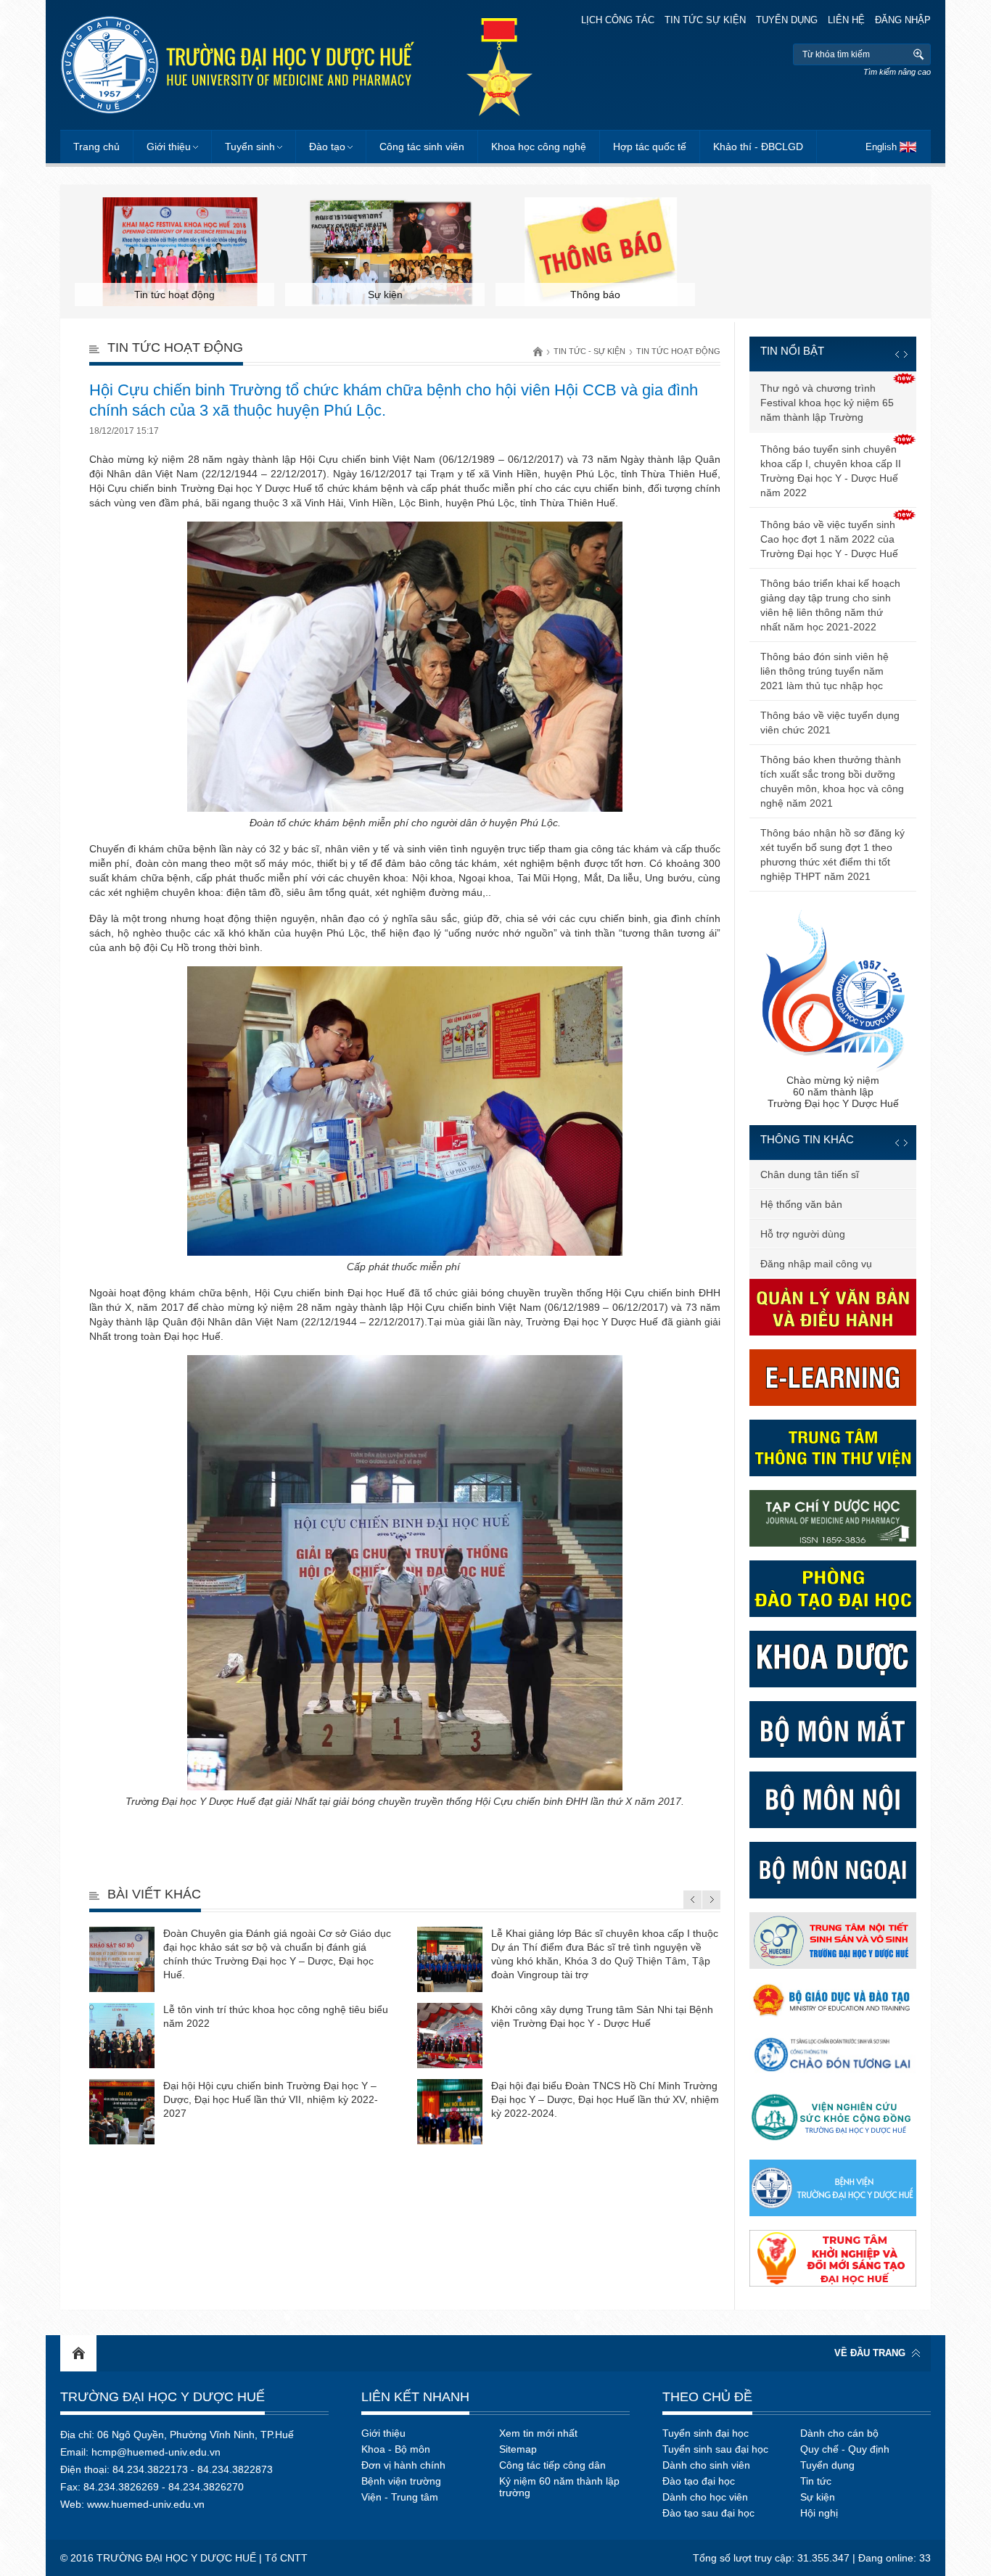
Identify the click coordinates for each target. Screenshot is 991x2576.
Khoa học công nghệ (539, 147)
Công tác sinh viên (422, 147)
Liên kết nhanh (415, 2397)
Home (78, 2353)
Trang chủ (96, 147)
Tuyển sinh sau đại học (715, 2449)
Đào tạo (327, 147)
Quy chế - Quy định (845, 2449)
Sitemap (518, 2449)
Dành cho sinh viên (706, 2465)
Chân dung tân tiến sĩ (810, 1174)
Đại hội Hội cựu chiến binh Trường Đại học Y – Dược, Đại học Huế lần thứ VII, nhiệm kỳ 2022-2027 (271, 2099)
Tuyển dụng (787, 20)
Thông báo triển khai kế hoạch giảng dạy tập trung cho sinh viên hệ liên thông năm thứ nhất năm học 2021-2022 (830, 605)
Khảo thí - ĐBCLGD (758, 147)
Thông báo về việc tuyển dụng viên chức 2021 (830, 723)
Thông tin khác (807, 1139)
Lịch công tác (618, 20)
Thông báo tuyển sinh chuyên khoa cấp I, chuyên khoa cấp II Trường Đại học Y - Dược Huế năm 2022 (831, 471)
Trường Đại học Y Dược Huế (163, 2397)
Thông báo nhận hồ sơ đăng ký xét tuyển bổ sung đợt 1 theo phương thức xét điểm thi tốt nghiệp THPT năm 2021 (832, 855)
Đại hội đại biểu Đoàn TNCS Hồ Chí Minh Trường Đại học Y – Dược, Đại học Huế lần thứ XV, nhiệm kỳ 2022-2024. (605, 2099)
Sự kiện (818, 2497)
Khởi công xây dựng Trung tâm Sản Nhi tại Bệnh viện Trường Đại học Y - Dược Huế (602, 2016)
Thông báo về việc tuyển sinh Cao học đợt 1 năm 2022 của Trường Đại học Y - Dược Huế (829, 539)
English (881, 147)
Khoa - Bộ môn (396, 2449)
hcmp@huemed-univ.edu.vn (156, 2452)
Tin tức (816, 2481)
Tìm (918, 54)
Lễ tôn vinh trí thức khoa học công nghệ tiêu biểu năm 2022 (276, 2016)
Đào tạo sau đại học (708, 2513)
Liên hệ (846, 20)
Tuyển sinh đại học (706, 2433)
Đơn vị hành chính (403, 2465)
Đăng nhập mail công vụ (816, 1264)
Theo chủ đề (707, 2397)
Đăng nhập (903, 20)
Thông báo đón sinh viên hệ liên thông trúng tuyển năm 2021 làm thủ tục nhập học (825, 671)
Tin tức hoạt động (678, 351)
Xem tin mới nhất (538, 2433)
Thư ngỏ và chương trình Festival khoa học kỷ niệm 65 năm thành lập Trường (827, 403)
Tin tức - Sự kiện (589, 351)
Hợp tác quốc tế (650, 147)
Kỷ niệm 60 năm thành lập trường (559, 2487)
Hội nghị (819, 2513)
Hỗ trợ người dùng (803, 1234)
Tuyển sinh (250, 147)
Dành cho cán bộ (839, 2433)
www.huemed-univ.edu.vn (146, 2504)
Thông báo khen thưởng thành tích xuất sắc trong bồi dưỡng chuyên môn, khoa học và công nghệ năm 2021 (832, 781)
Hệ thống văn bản (801, 1204)
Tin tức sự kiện (705, 20)
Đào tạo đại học (699, 2481)
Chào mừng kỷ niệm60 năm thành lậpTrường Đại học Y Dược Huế (833, 1092)
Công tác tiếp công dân (552, 2465)
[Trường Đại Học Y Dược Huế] (237, 65)
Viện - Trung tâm (400, 2497)
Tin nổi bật (792, 351)
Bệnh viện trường (401, 2481)
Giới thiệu (169, 147)
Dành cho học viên (705, 2497)
